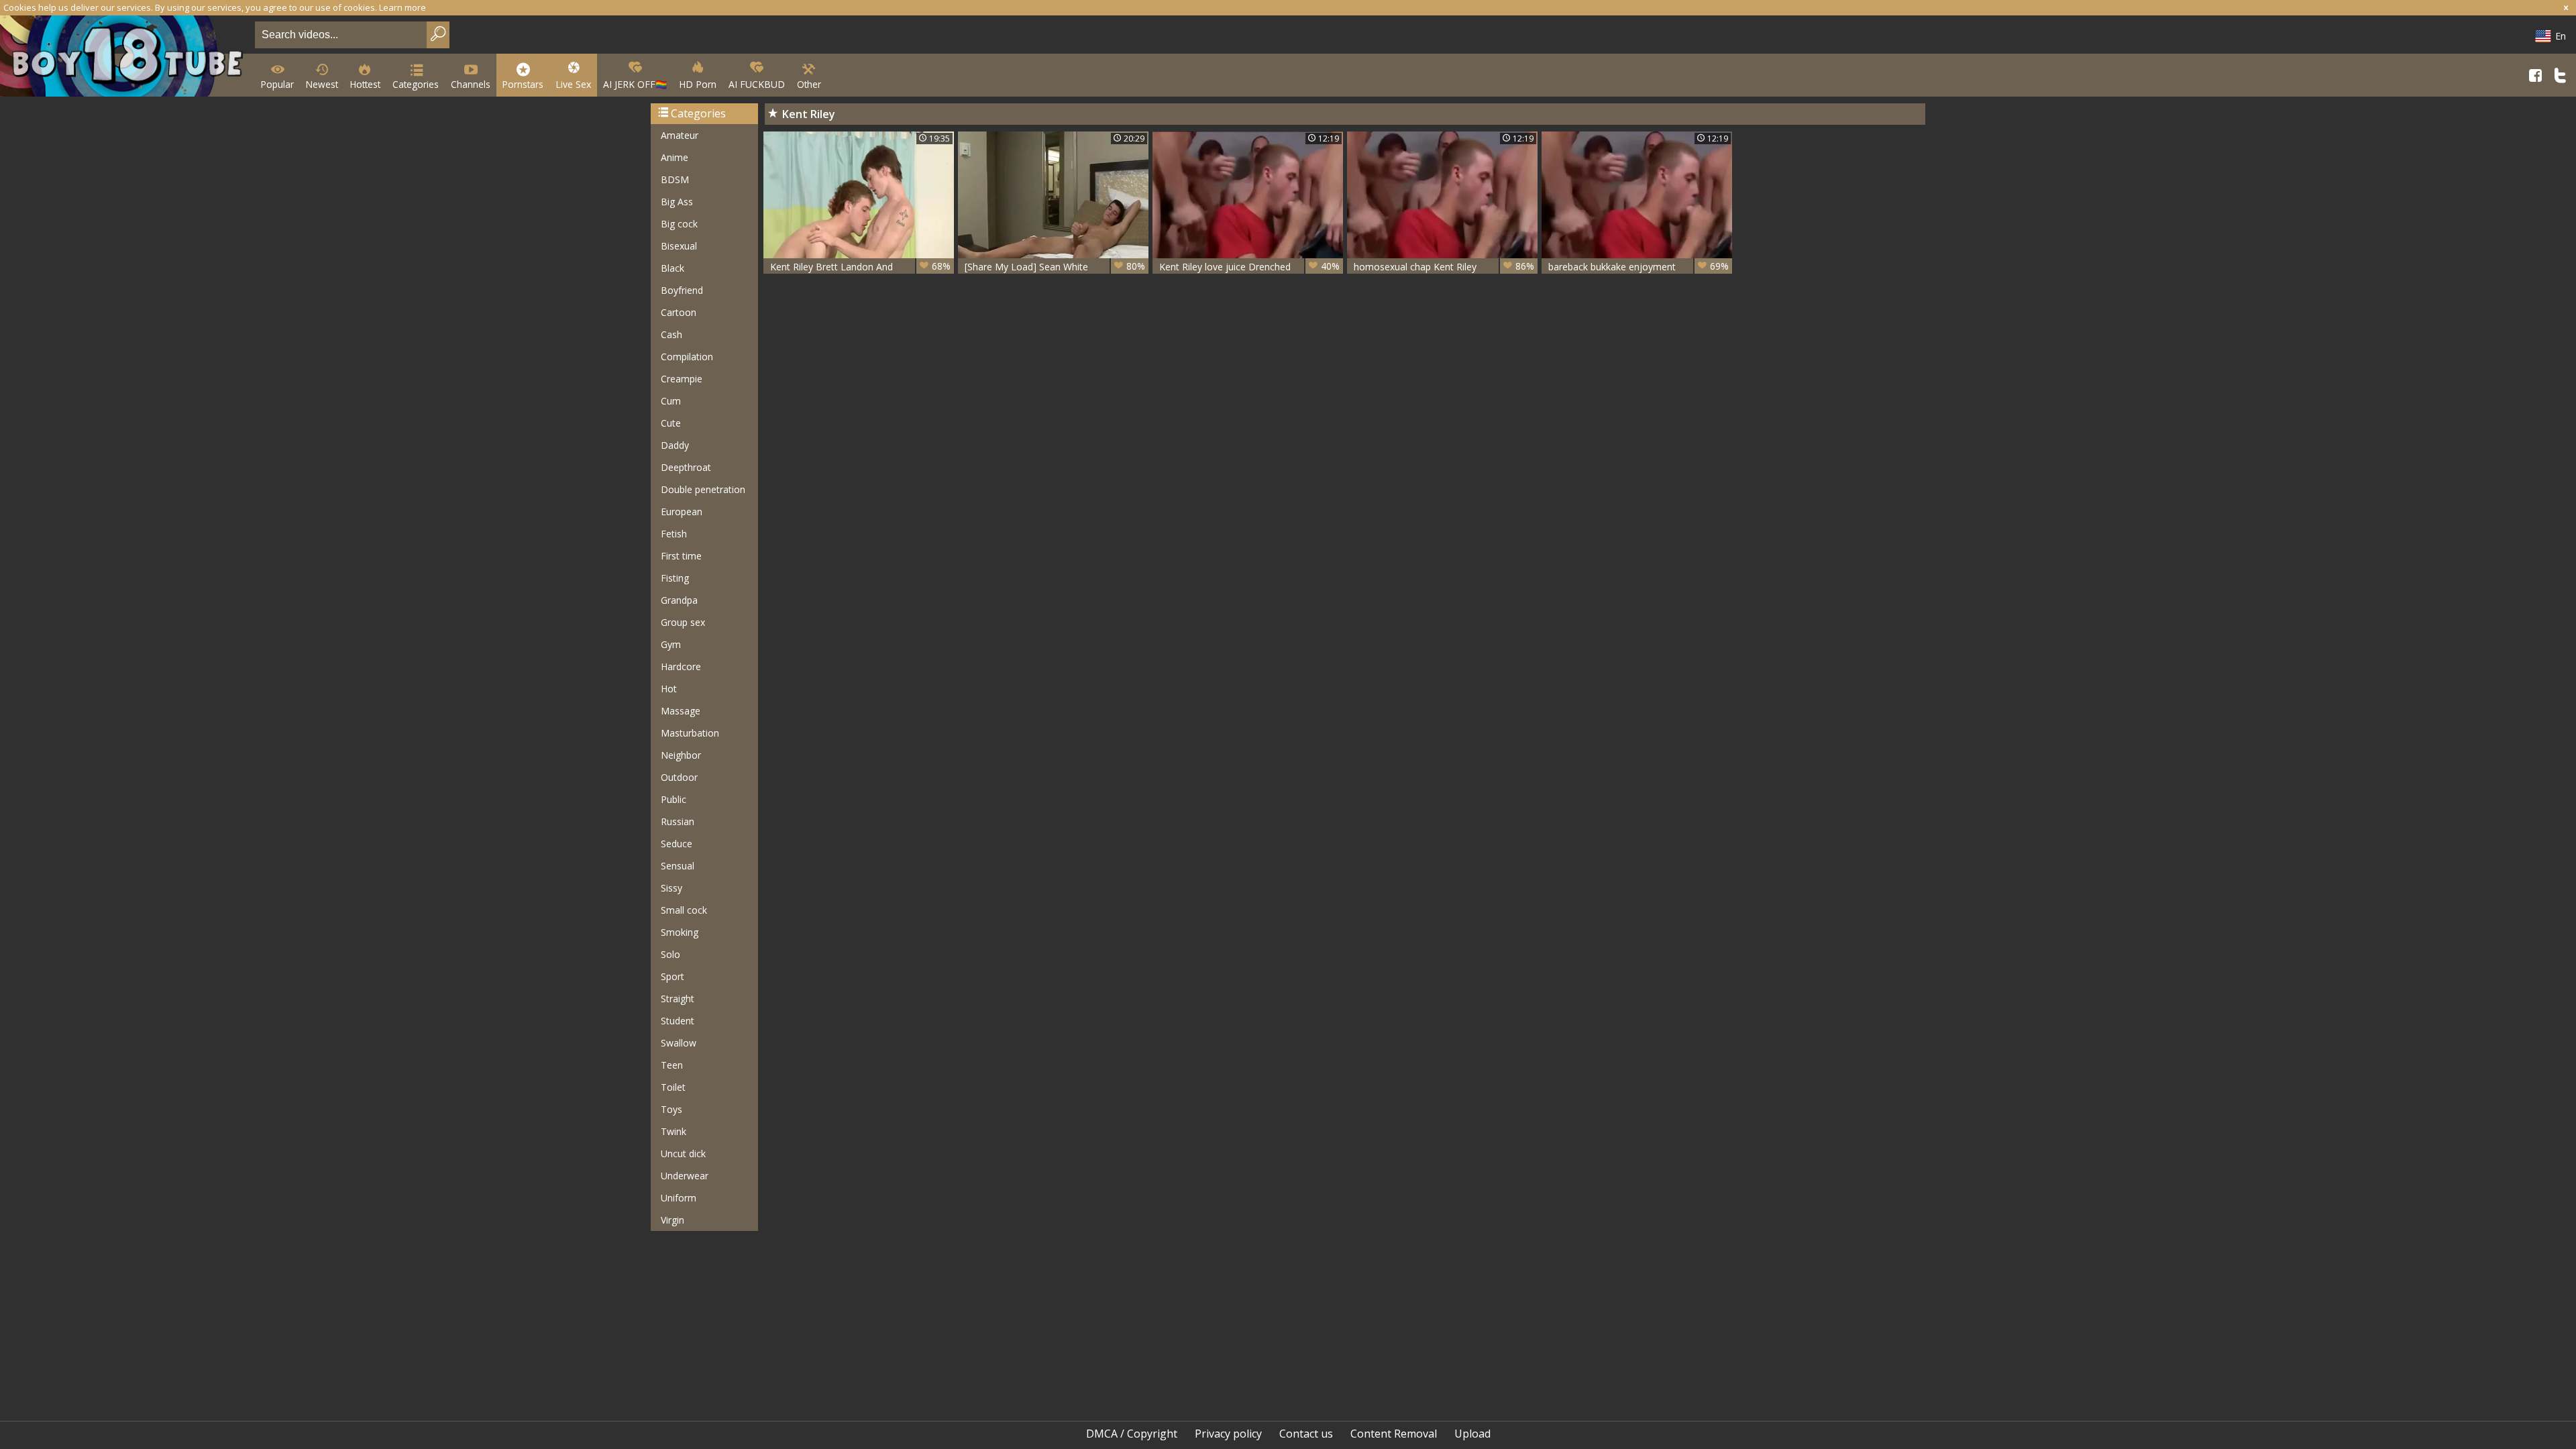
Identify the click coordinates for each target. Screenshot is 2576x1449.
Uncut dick (683, 1153)
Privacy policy (1228, 1434)
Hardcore (681, 666)
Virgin (673, 1220)
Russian (678, 821)
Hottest (365, 84)
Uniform (679, 1198)
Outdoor (679, 777)
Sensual (678, 866)
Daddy (675, 445)
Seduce (677, 844)
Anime (675, 157)
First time (681, 556)
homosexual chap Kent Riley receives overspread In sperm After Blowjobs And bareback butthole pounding (1444, 267)
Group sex (683, 622)
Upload (1472, 1434)
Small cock (684, 910)
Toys (672, 1109)
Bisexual (679, 246)
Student (678, 1021)
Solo (670, 954)
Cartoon (679, 312)
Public (674, 799)
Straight (678, 999)
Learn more (402, 7)
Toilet (673, 1087)
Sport (673, 976)
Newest (322, 84)
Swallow (679, 1043)
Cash (672, 334)
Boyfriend (682, 290)
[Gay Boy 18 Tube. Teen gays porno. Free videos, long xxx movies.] (125, 57)
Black (673, 268)
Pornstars (523, 84)
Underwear (685, 1176)
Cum (671, 401)
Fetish (674, 534)
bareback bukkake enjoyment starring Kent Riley (1639, 267)
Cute (671, 423)
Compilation (687, 357)
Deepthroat (686, 467)
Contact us (1306, 1434)
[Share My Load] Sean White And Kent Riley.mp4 (1055, 267)
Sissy (672, 888)
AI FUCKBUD (757, 84)
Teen (672, 1065)
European (682, 512)
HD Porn (698, 84)
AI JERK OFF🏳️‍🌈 (635, 84)
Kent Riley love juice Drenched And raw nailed (1249, 267)
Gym (671, 644)
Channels (471, 84)
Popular (277, 84)
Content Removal (1394, 1434)
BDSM (675, 179)
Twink (674, 1131)
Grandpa (679, 600)
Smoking (680, 932)
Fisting (675, 578)
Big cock (679, 224)
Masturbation (690, 733)
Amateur (680, 135)
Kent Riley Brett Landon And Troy (860, 267)
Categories (416, 84)
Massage (681, 711)
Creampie (682, 379)
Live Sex (573, 84)
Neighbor (681, 755)
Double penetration (703, 489)
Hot (669, 689)
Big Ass (677, 202)
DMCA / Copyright (1132, 1434)
